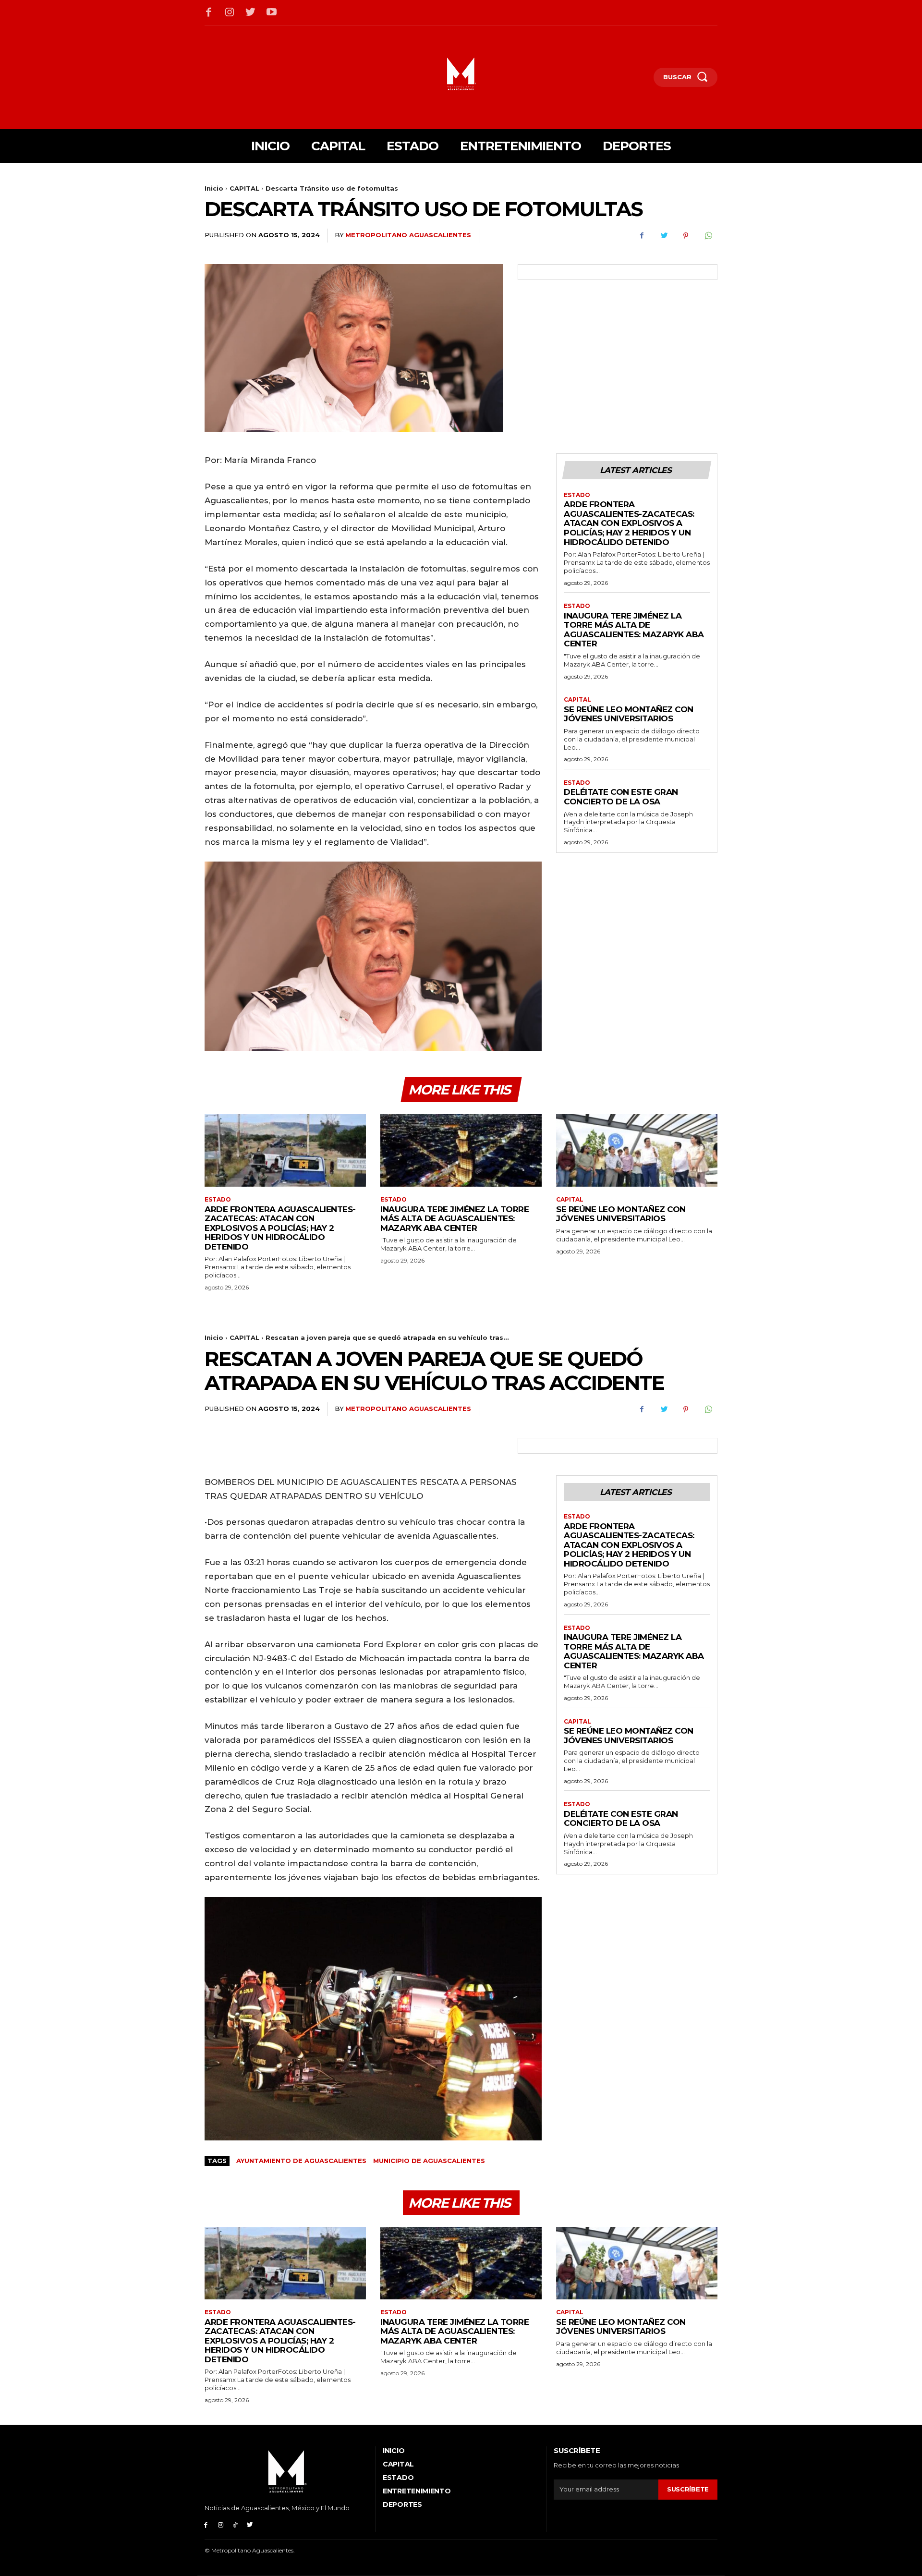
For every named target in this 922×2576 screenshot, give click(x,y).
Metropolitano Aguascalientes (408, 235)
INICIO (394, 2451)
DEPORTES (402, 2504)
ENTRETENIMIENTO (417, 2491)
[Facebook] (209, 13)
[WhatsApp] (708, 236)
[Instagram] (230, 13)
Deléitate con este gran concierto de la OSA (621, 797)
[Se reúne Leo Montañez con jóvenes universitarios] (637, 1150)
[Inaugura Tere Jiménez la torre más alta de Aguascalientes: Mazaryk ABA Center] (461, 1150)
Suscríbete (688, 2489)
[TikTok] (236, 2524)
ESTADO (577, 495)
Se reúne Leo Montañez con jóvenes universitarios (629, 714)
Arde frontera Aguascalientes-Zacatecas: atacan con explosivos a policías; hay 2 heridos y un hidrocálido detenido (629, 523)
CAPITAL (244, 188)
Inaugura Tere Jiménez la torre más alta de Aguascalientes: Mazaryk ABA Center (634, 630)
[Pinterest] (686, 236)
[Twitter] (251, 13)
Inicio (214, 188)
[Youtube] (272, 13)
